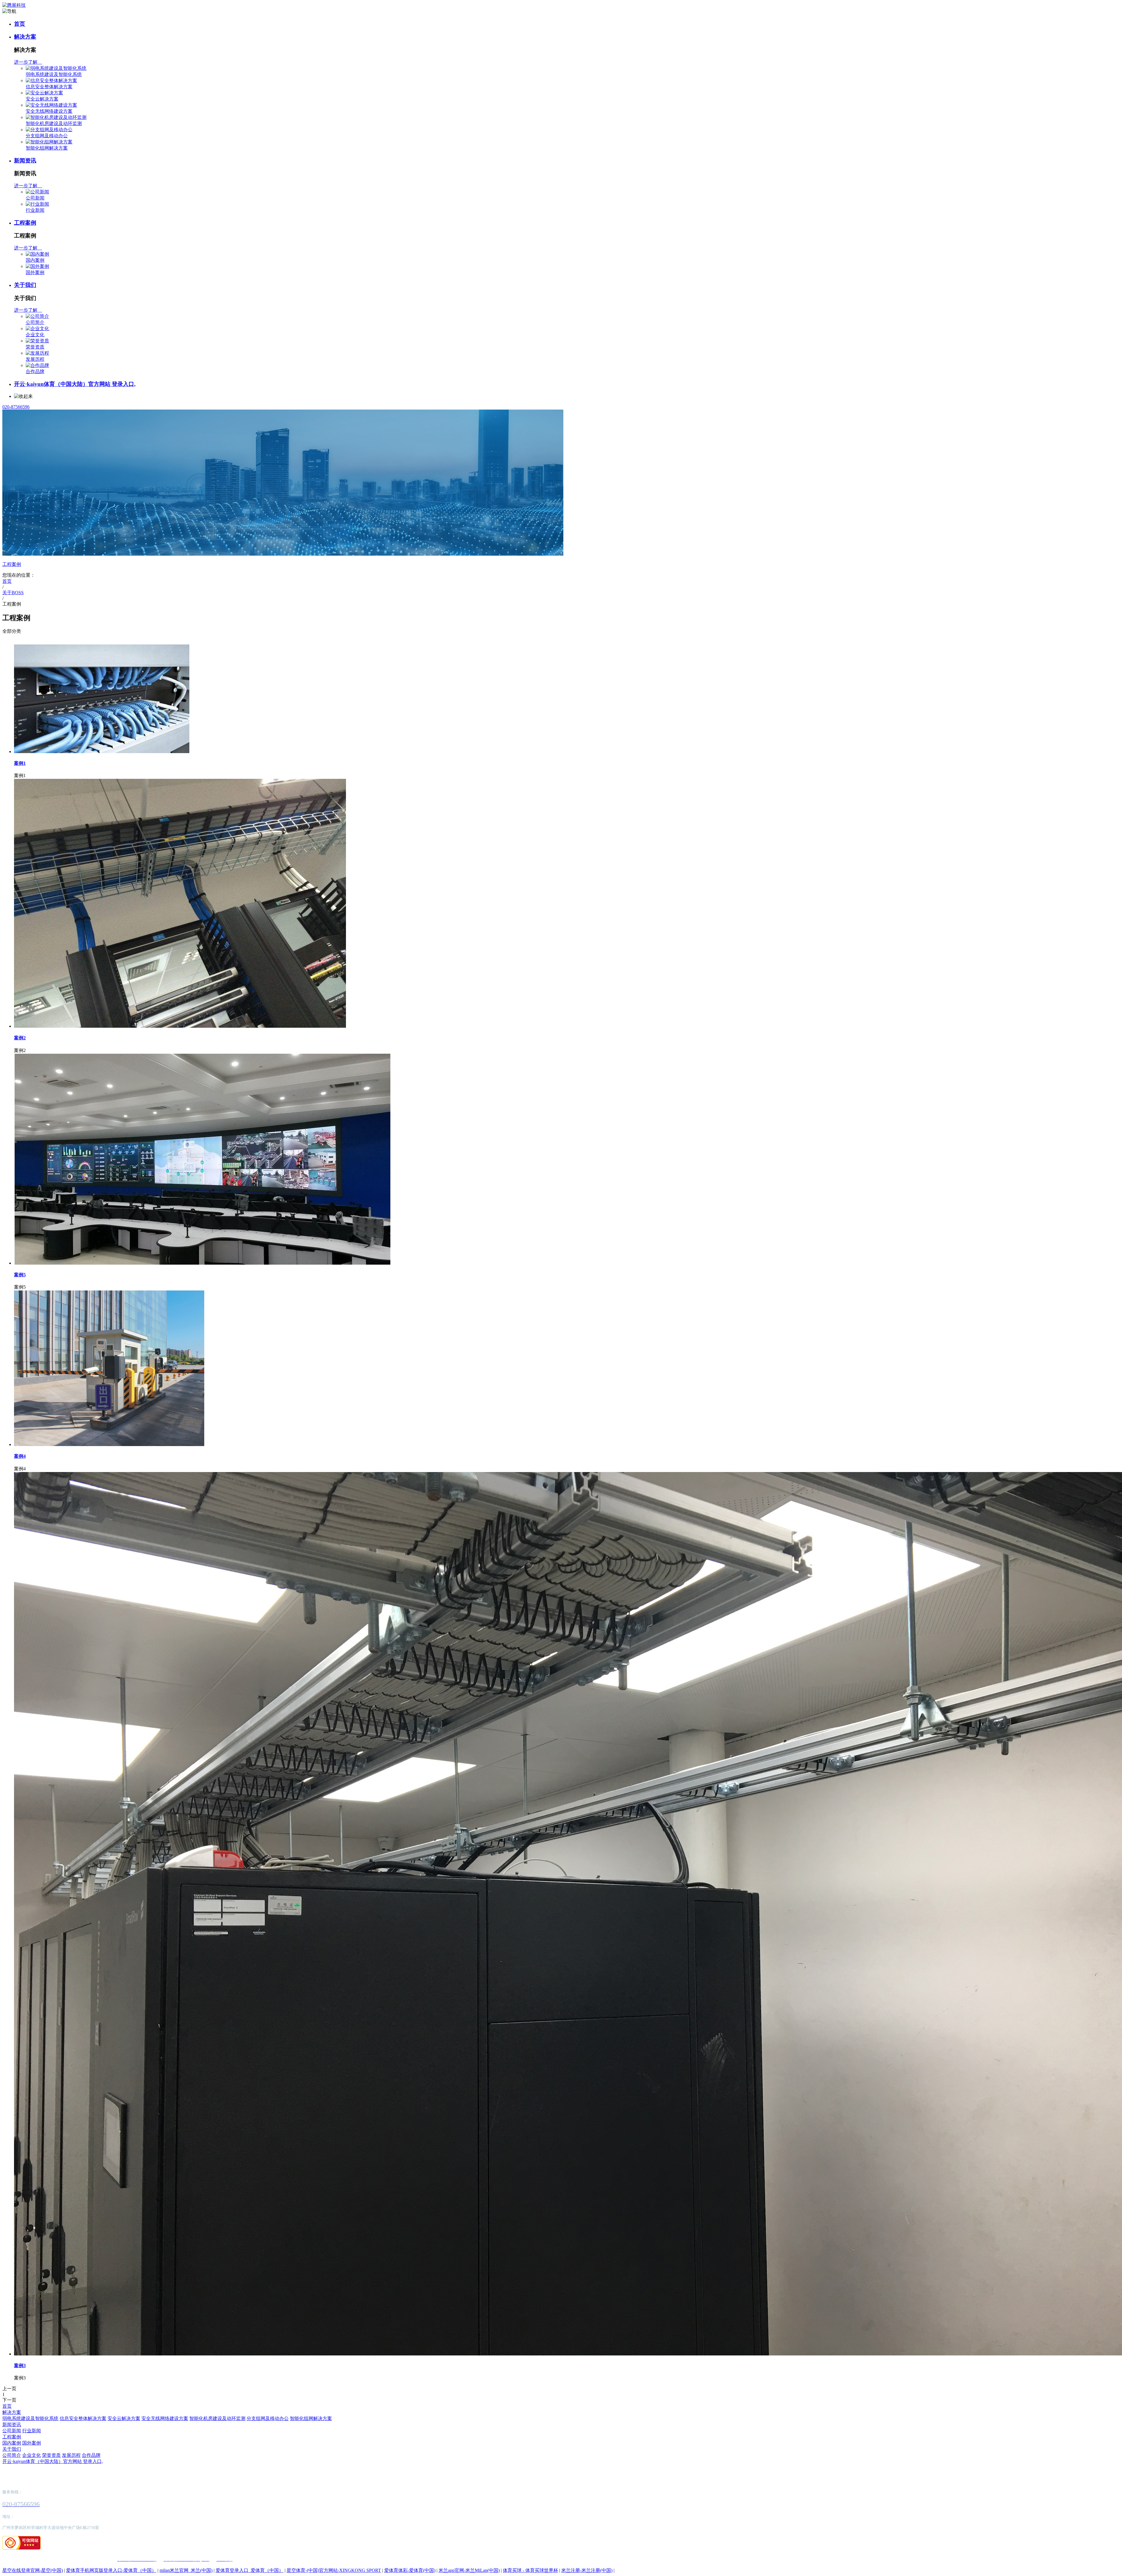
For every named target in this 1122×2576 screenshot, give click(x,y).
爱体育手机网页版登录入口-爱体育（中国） (111, 2570)
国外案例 (35, 272)
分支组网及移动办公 (47, 136)
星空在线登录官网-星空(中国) (33, 2570)
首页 (20, 24)
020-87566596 (16, 407)
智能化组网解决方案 (47, 148)
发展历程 (35, 359)
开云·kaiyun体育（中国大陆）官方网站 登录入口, (75, 384)
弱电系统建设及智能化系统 (54, 74)
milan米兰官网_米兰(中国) (186, 2570)
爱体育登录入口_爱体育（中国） (250, 2570)
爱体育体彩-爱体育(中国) (410, 2570)
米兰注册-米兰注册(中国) (587, 2570)
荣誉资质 (35, 347)
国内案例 (35, 260)
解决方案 (25, 37)
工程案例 (25, 223)
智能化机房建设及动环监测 (54, 123)
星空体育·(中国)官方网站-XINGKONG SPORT (334, 2570)
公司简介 (35, 322)
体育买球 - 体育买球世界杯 (530, 2570)
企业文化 (35, 335)
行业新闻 (35, 210)
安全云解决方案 (42, 99)
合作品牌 (35, 371)
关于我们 (25, 285)
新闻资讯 (25, 161)
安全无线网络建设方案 (49, 111)
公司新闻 (35, 198)
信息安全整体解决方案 (49, 87)
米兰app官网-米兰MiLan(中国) (469, 2570)
